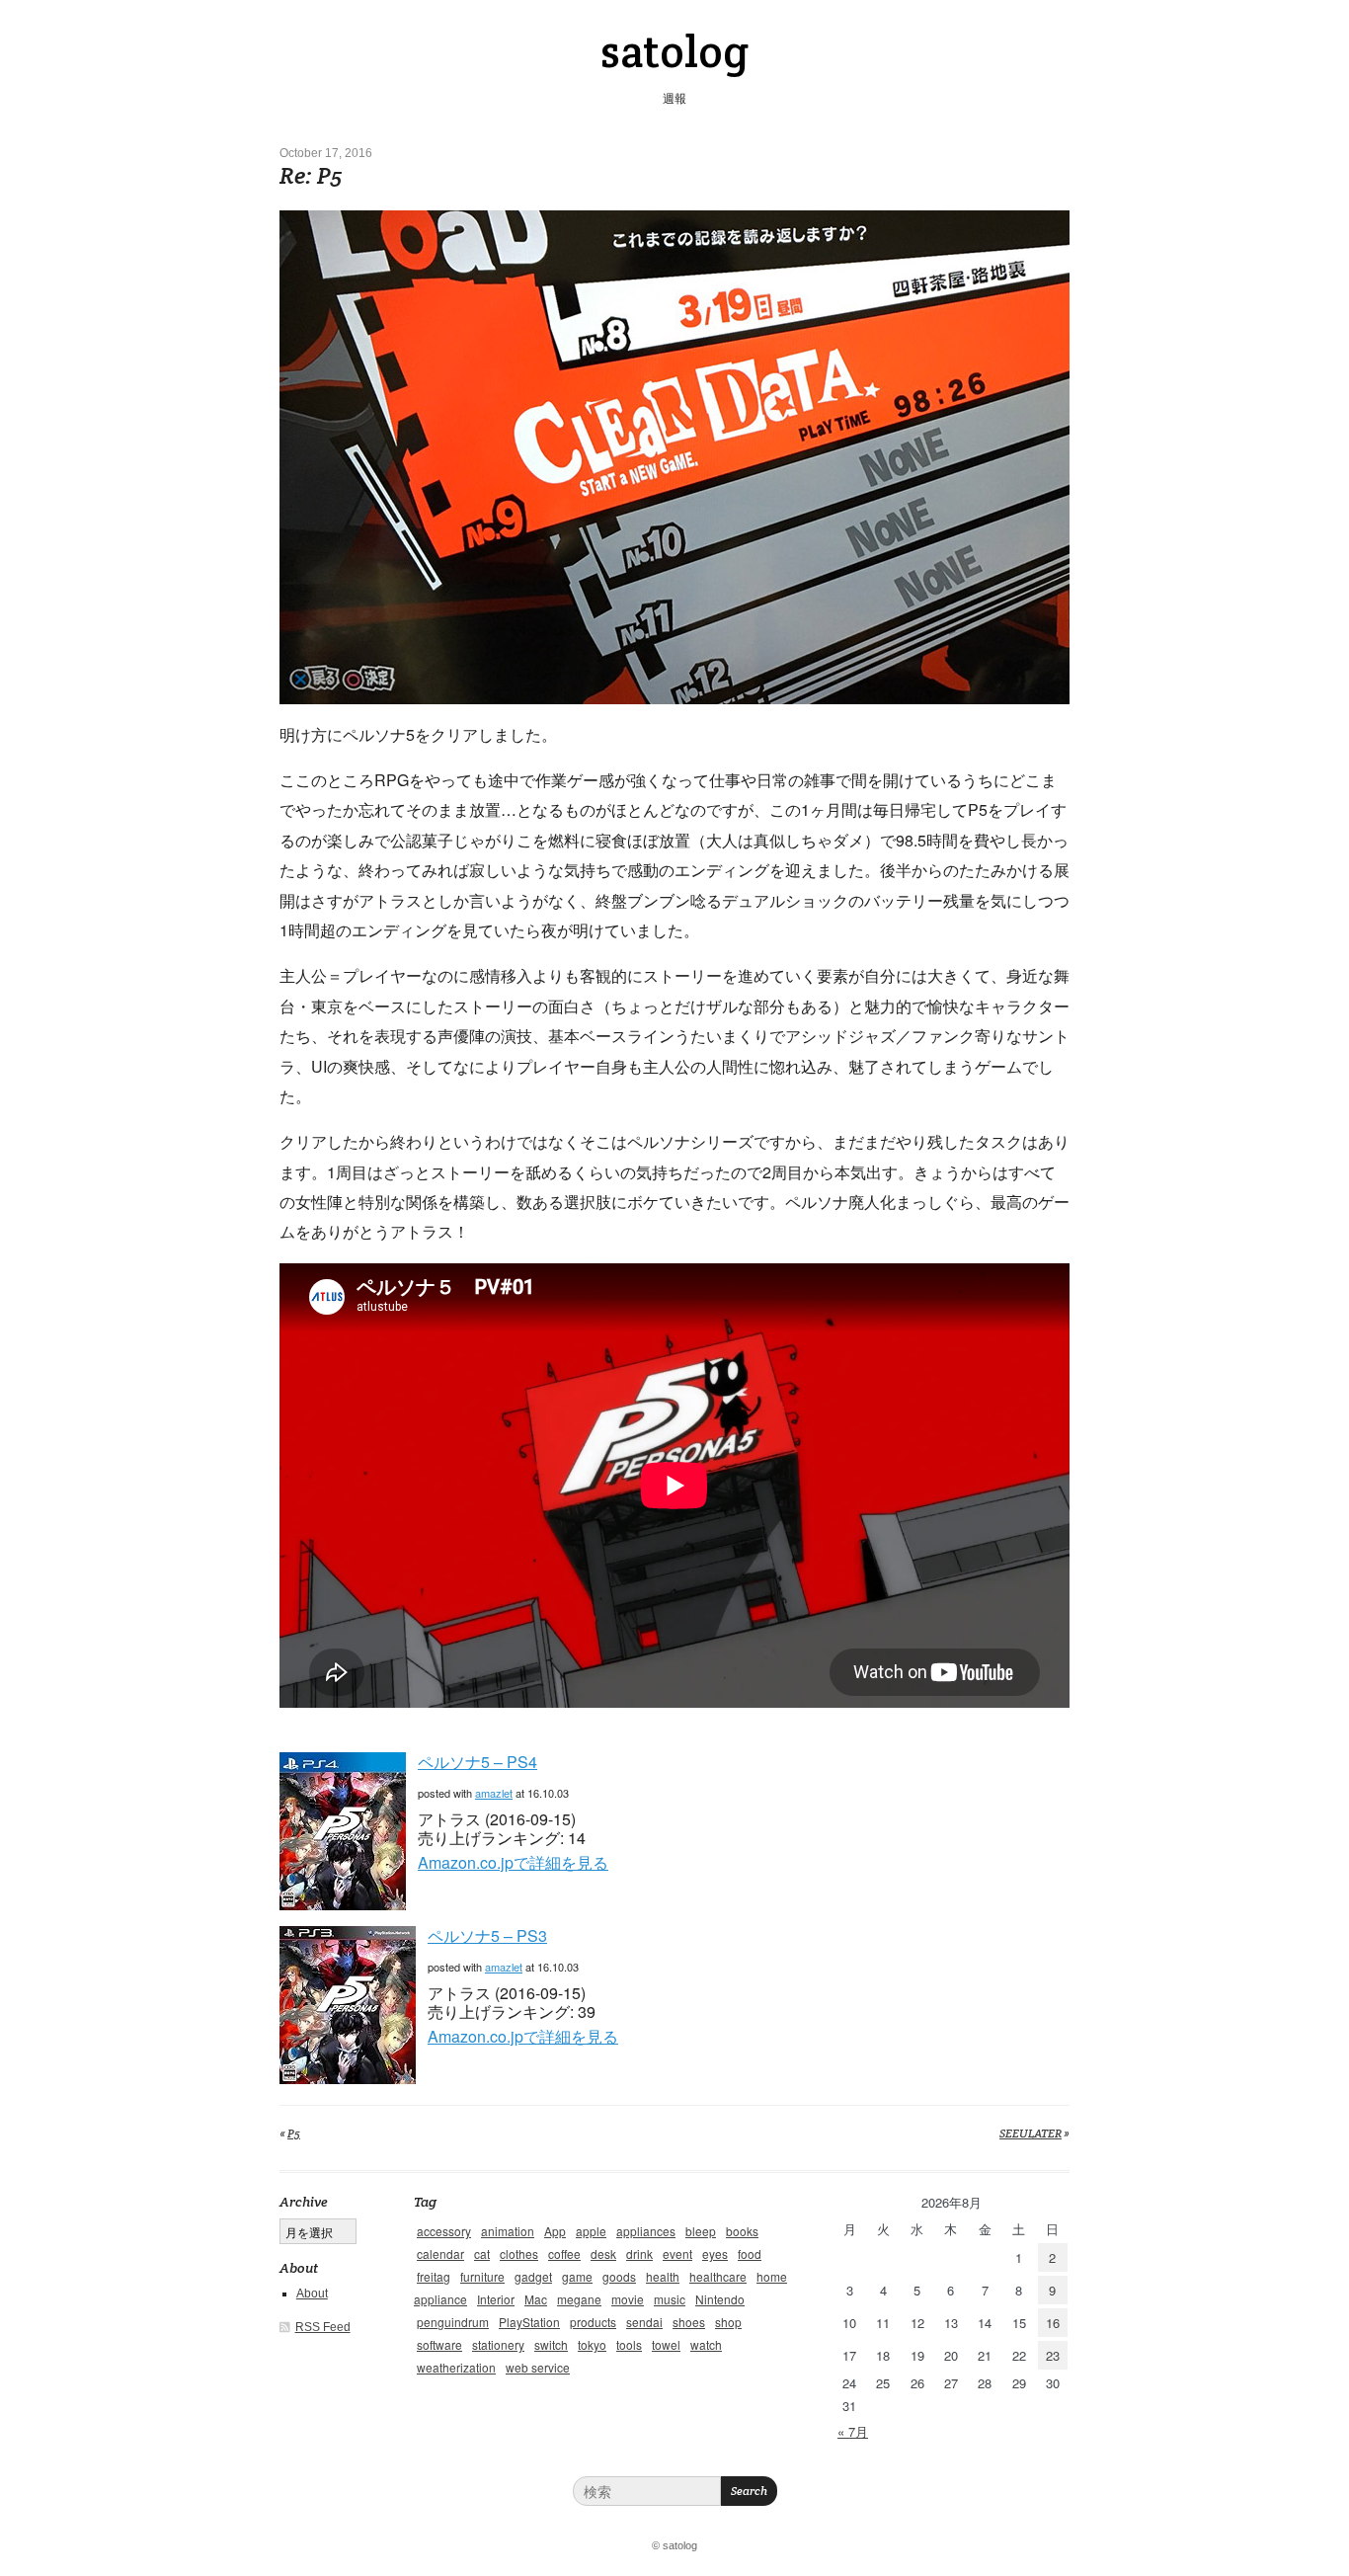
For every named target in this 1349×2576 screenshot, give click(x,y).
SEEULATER (1031, 2133)
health (663, 2276)
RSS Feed (323, 2327)
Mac (536, 2299)
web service (538, 2367)
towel (666, 2344)
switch (551, 2344)
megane (579, 2299)
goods (619, 2276)
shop (728, 2322)
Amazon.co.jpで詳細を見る (513, 1862)
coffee (564, 2254)
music (670, 2299)
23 (1053, 2355)
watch (706, 2344)
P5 (294, 2133)
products (593, 2322)
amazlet (494, 1793)
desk (603, 2254)
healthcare (718, 2276)
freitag (434, 2276)
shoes (689, 2322)
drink (639, 2254)
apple (591, 2231)
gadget (533, 2276)
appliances (646, 2231)
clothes (519, 2254)
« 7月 (853, 2431)
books (742, 2231)
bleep (701, 2231)
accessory (444, 2231)
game (577, 2276)
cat (482, 2254)
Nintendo (720, 2299)
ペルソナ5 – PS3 (487, 1935)
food (750, 2254)
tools (629, 2344)
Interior (496, 2299)
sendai (644, 2322)
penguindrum (453, 2322)
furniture (482, 2276)
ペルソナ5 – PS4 (477, 1762)
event (677, 2254)
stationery (498, 2344)
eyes (715, 2254)
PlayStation (529, 2322)
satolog (674, 51)
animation (508, 2231)
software (439, 2344)
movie (628, 2299)
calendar (440, 2254)
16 (1053, 2323)
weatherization (456, 2367)
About (312, 2294)
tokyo (592, 2344)
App (555, 2231)
